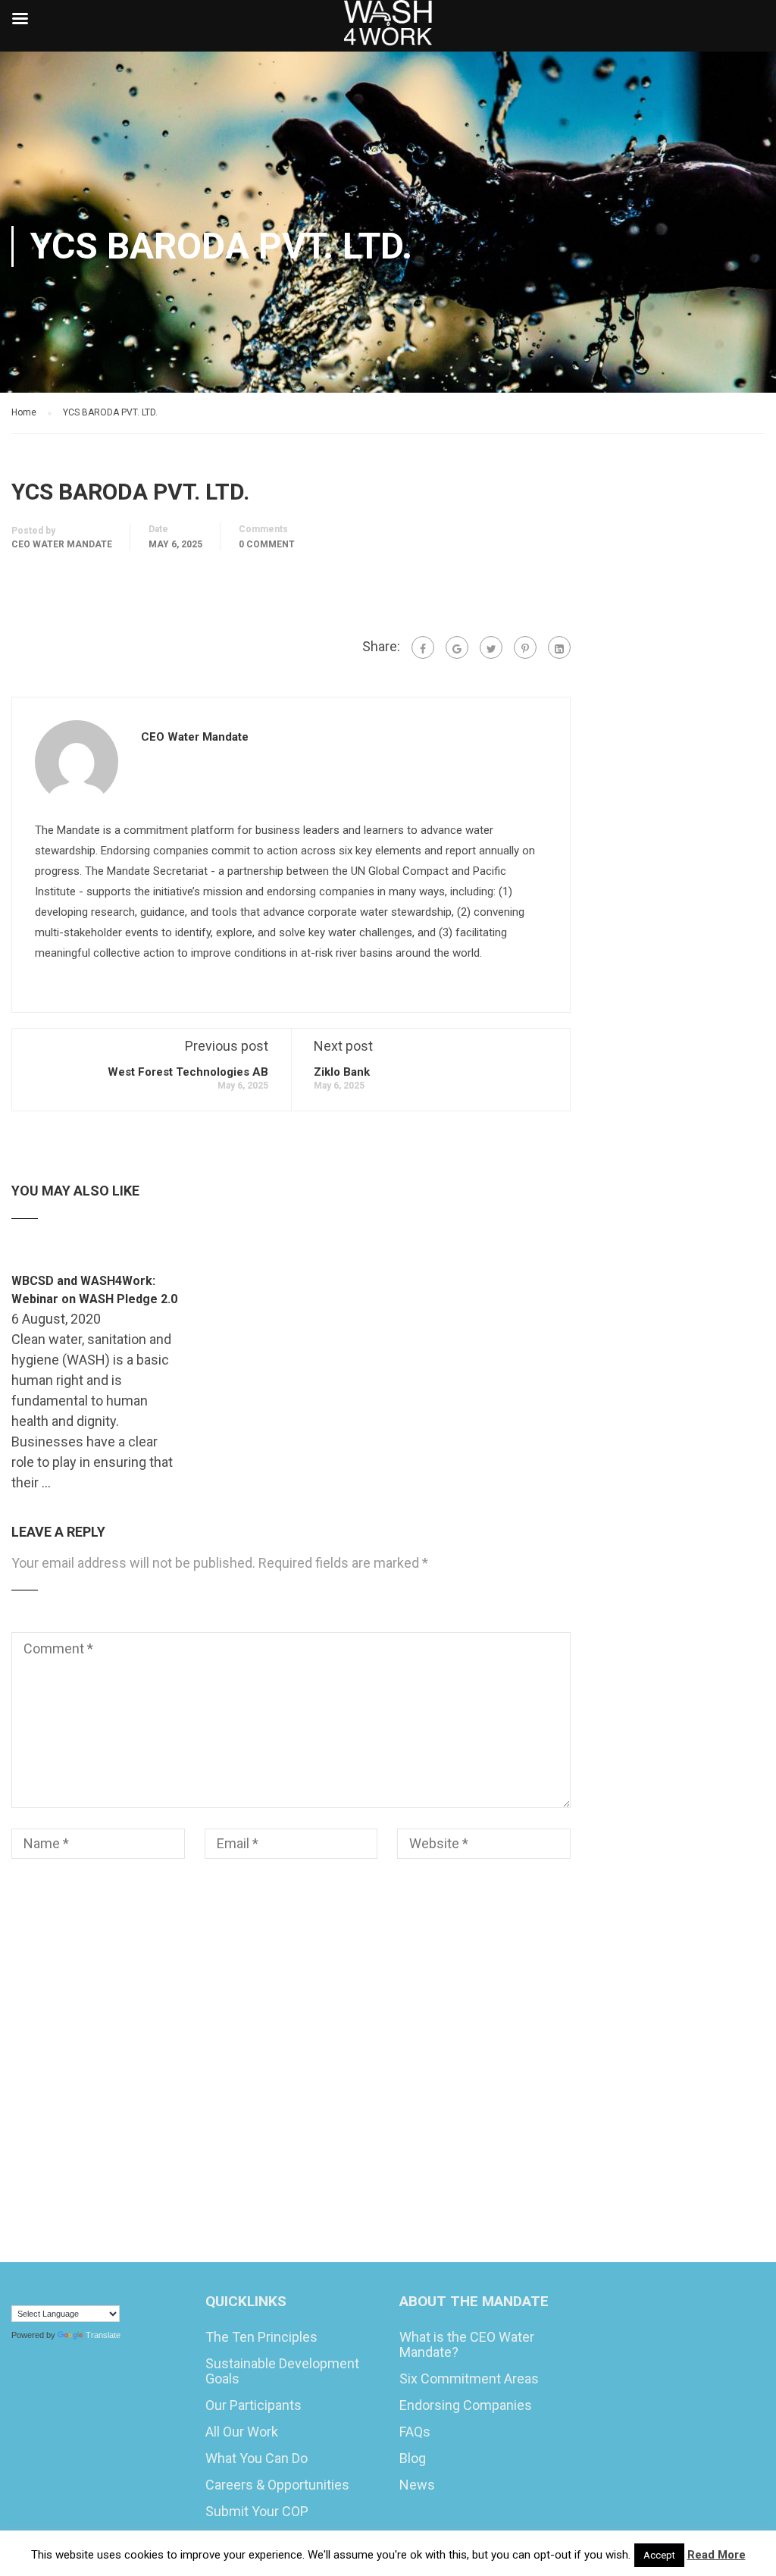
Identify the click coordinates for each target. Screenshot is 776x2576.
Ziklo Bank (342, 1072)
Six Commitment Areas (469, 2379)
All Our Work (242, 2432)
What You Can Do (257, 2458)
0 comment (267, 544)
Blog (413, 2458)
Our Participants (253, 2405)
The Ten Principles (261, 2337)
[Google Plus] (457, 647)
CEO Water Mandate (62, 544)
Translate (103, 2335)
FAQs (415, 2432)
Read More (717, 2555)
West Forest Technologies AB (188, 1072)
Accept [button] (659, 2555)
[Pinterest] (525, 647)
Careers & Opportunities (277, 2485)
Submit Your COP (257, 2511)
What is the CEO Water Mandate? (467, 2344)
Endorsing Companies (466, 2405)
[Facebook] (423, 647)
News (417, 2485)
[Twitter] (491, 647)
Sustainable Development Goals (282, 2371)
